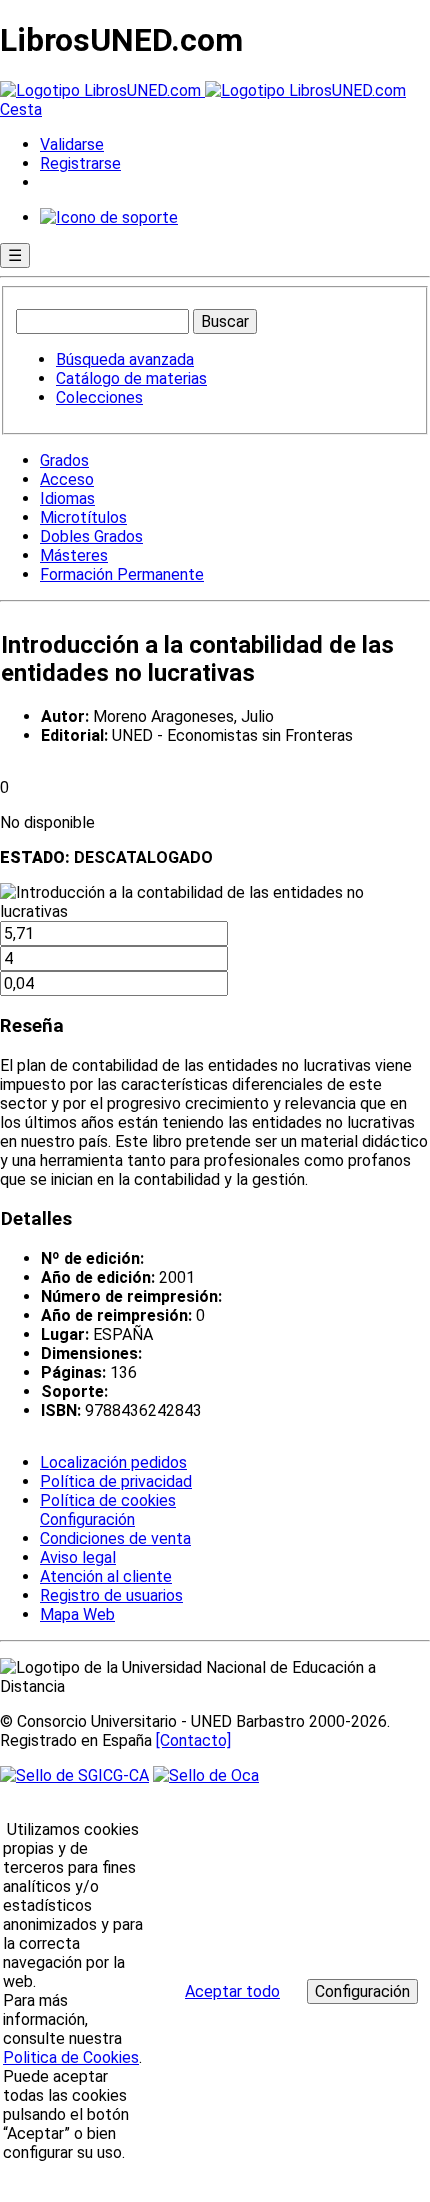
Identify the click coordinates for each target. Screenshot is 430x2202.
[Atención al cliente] (109, 217)
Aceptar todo (232, 1991)
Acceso (67, 479)
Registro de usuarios (111, 1595)
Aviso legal (78, 1557)
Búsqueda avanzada (125, 359)
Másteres (74, 555)
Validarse (72, 144)
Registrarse (80, 163)
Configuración (86, 1520)
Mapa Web (77, 1614)
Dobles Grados (91, 536)
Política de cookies (108, 1500)
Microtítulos (83, 517)
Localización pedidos (113, 1462)
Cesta (21, 109)
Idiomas (67, 498)
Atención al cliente (106, 1576)
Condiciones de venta (115, 1538)
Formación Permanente (122, 574)
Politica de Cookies (71, 2057)
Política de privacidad (116, 1481)
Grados (64, 460)
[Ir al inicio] (203, 90)
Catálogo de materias (131, 378)
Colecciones (99, 397)
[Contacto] (193, 1740)
